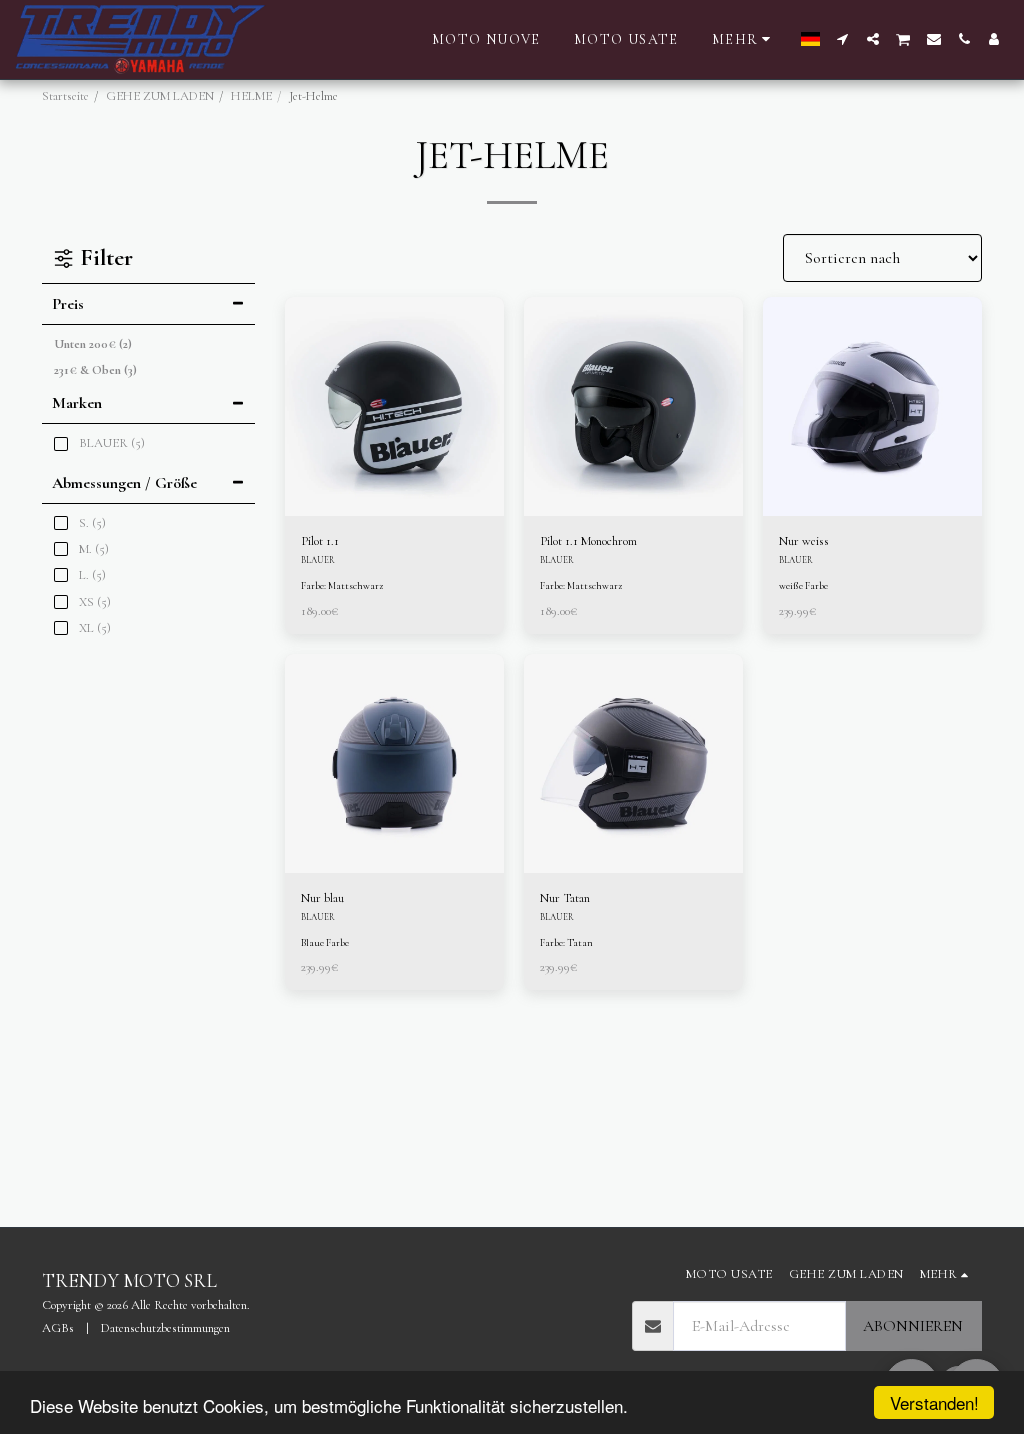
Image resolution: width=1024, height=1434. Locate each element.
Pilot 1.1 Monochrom (588, 541)
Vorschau (394, 477)
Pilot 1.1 (320, 541)
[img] (394, 406)
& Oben (95, 370)
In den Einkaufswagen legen (399, 503)
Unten (93, 344)
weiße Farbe (803, 586)
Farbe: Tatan (566, 943)
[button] (843, 39)
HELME (251, 96)
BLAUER (318, 560)
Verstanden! (934, 1402)
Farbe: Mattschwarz (342, 586)
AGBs (58, 1328)
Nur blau (322, 898)
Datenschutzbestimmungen (165, 1328)
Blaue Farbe (325, 943)
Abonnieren (913, 1326)
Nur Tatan (565, 898)
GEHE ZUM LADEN (160, 96)
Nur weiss (804, 541)
